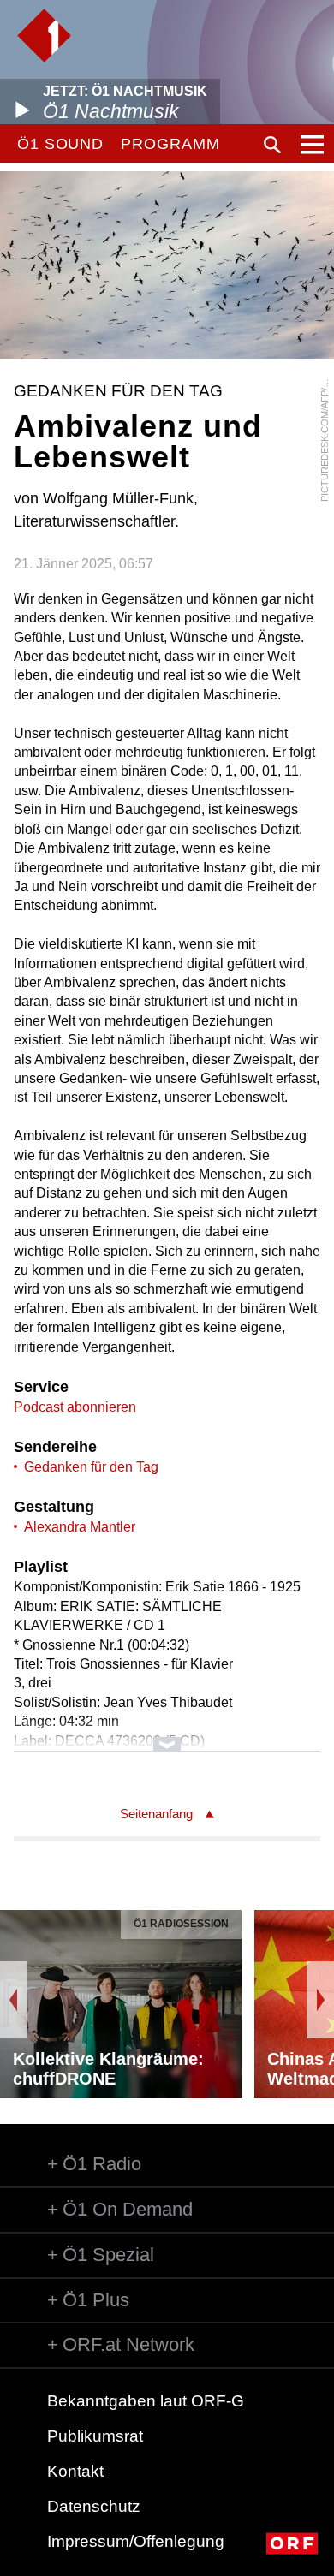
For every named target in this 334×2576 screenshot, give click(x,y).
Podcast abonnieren (75, 1407)
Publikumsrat (95, 2436)
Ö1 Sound (60, 144)
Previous (14, 2000)
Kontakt (75, 2471)
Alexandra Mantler (80, 1527)
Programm (170, 144)
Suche (272, 145)
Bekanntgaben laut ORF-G (146, 2401)
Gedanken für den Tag (91, 1467)
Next (320, 2000)
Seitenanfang (156, 1814)
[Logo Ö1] (44, 36)
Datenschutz (94, 2506)
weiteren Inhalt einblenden (167, 1736)
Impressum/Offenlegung (136, 2541)
